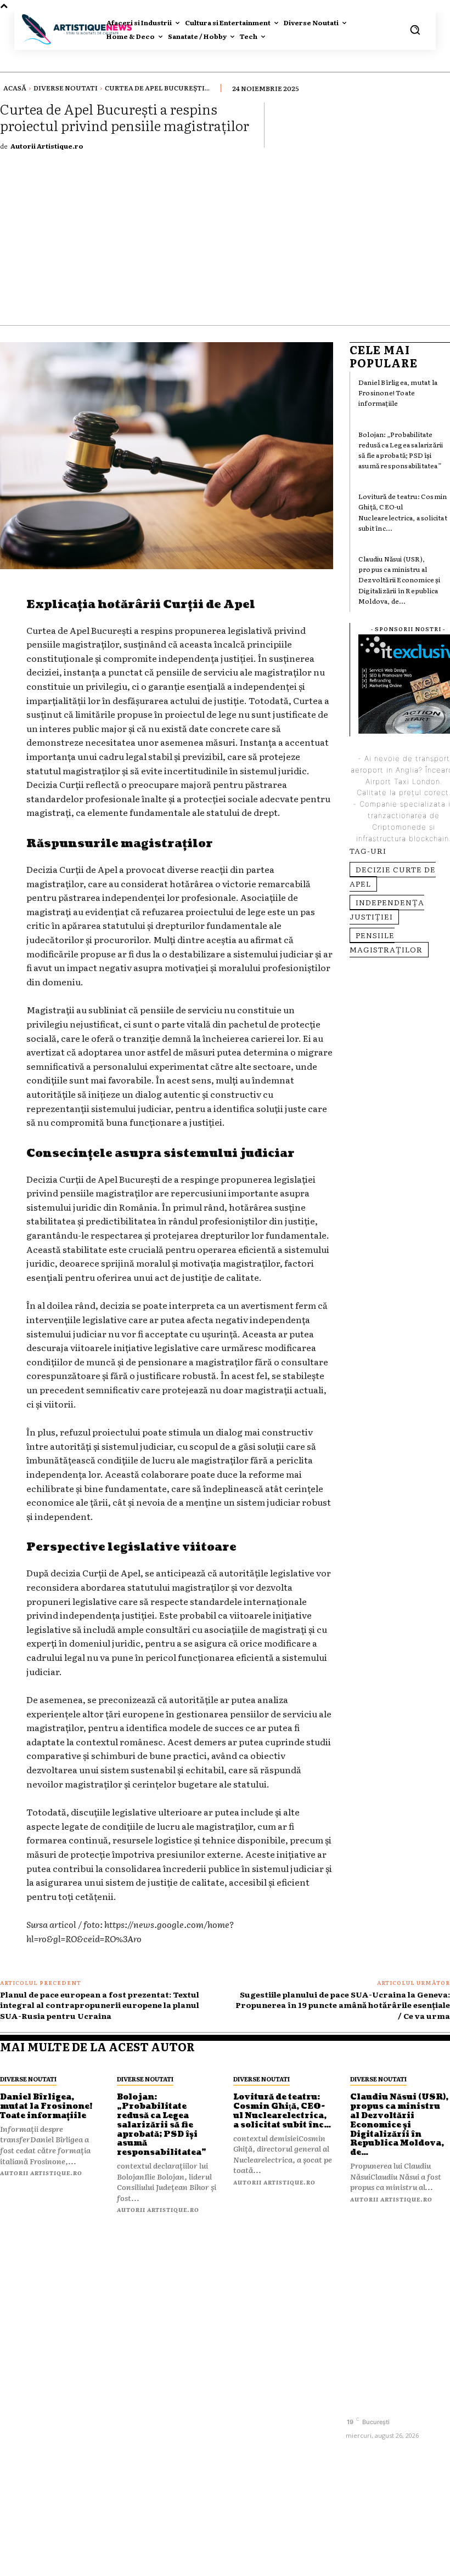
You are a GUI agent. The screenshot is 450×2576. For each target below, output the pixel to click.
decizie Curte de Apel (393, 876)
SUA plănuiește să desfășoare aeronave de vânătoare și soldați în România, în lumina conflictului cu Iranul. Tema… (282, 2381)
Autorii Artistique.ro (47, 146)
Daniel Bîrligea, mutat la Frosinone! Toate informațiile (398, 393)
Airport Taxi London (403, 781)
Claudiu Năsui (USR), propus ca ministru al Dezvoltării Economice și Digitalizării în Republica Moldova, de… (399, 580)
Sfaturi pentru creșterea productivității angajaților (266, 2328)
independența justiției (387, 909)
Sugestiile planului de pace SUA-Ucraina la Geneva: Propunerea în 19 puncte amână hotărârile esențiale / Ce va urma (343, 2005)
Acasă (15, 88)
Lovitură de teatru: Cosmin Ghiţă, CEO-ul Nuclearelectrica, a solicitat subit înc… (403, 512)
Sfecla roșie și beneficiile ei (261, 2293)
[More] (438, 124)
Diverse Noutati (66, 88)
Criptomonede (399, 827)
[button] (415, 30)
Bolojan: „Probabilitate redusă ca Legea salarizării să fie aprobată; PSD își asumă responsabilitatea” (401, 450)
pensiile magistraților (386, 942)
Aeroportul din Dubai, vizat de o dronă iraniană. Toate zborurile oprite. (282, 2435)
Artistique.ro (241, 2561)
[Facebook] (355, 2403)
